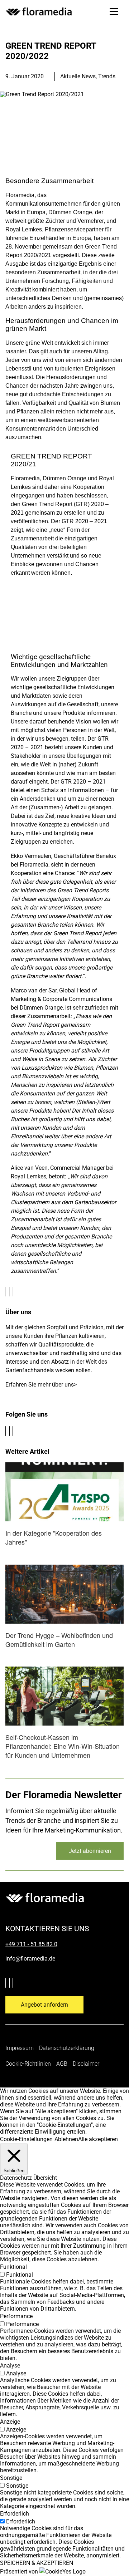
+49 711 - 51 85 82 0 (31, 1944)
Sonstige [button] (11, 2478)
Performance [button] (16, 2316)
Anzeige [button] (10, 2422)
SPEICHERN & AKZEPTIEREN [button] (37, 2563)
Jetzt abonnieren (90, 1851)
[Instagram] (14, 1432)
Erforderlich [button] (15, 2514)
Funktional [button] (13, 2267)
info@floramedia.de (30, 1959)
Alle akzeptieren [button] (98, 2139)
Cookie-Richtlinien (28, 2064)
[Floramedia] (45, 1898)
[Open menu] (114, 11)
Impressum (20, 2048)
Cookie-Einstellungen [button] (26, 2139)
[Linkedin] (11, 1432)
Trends (107, 76)
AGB (62, 2064)
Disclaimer (86, 2064)
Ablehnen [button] (66, 2139)
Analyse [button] (10, 2366)
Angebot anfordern (44, 2005)
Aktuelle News (78, 76)
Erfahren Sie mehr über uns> (41, 1385)
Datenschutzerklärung (67, 2048)
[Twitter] (7, 1432)
